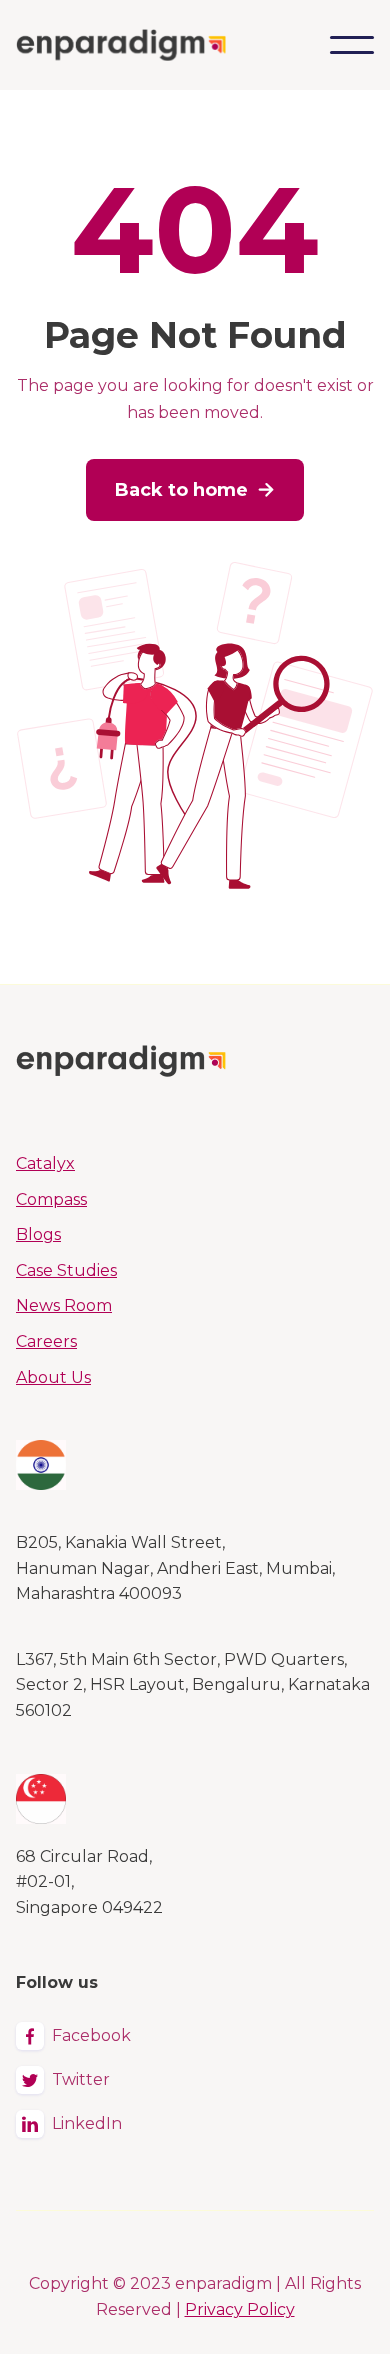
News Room (64, 1305)
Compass (51, 1199)
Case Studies (66, 1270)
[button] (352, 45)
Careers (46, 1341)
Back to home (195, 490)
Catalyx (45, 1163)
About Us (53, 1377)
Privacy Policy (240, 2309)
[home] (121, 45)
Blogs (38, 1234)
